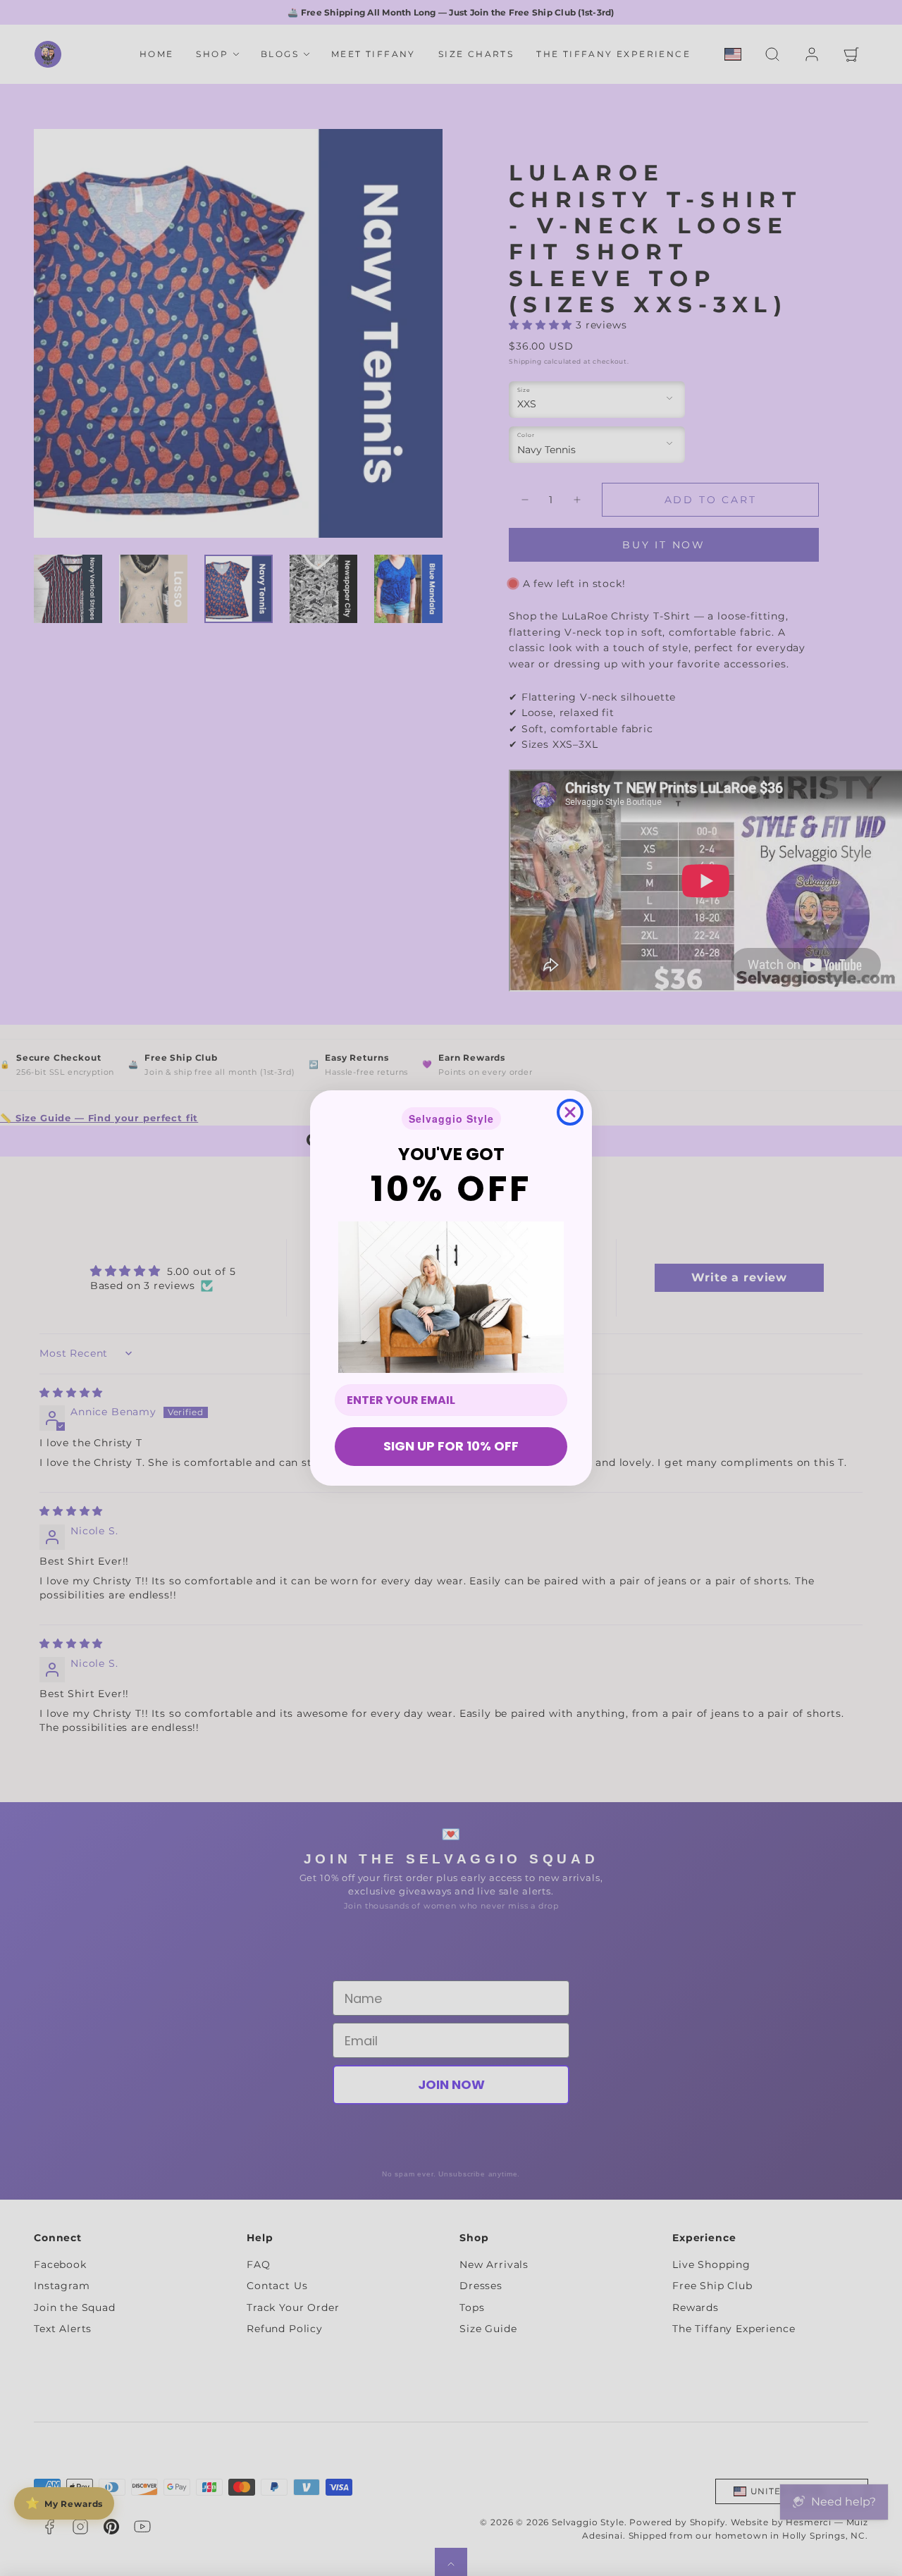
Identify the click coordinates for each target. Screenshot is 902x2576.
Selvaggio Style (451, 1118)
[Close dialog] (570, 1112)
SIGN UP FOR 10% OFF (451, 1446)
